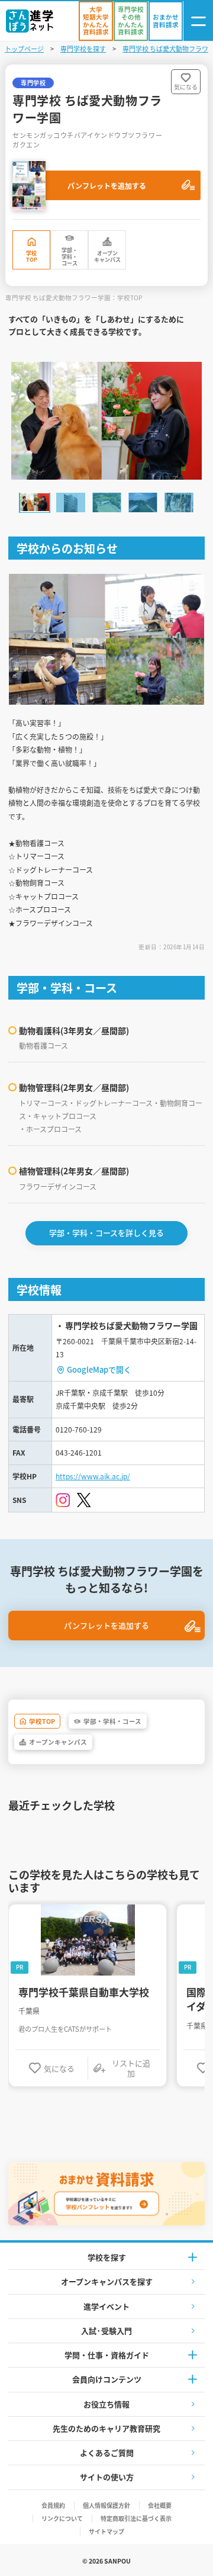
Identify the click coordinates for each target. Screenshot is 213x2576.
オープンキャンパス (107, 256)
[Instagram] (63, 1500)
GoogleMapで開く (99, 1369)
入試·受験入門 (106, 2331)
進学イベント (106, 2306)
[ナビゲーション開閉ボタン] (198, 21)
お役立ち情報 (106, 2404)
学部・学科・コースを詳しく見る (106, 1233)
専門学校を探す (83, 49)
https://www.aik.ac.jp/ (93, 1476)
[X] (84, 1500)
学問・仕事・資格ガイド (107, 2355)
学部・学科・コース (70, 257)
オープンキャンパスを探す (107, 2281)
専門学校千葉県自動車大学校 (84, 1992)
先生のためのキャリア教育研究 (106, 2428)
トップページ (24, 49)
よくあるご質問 (107, 2453)
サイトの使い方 (107, 2477)
